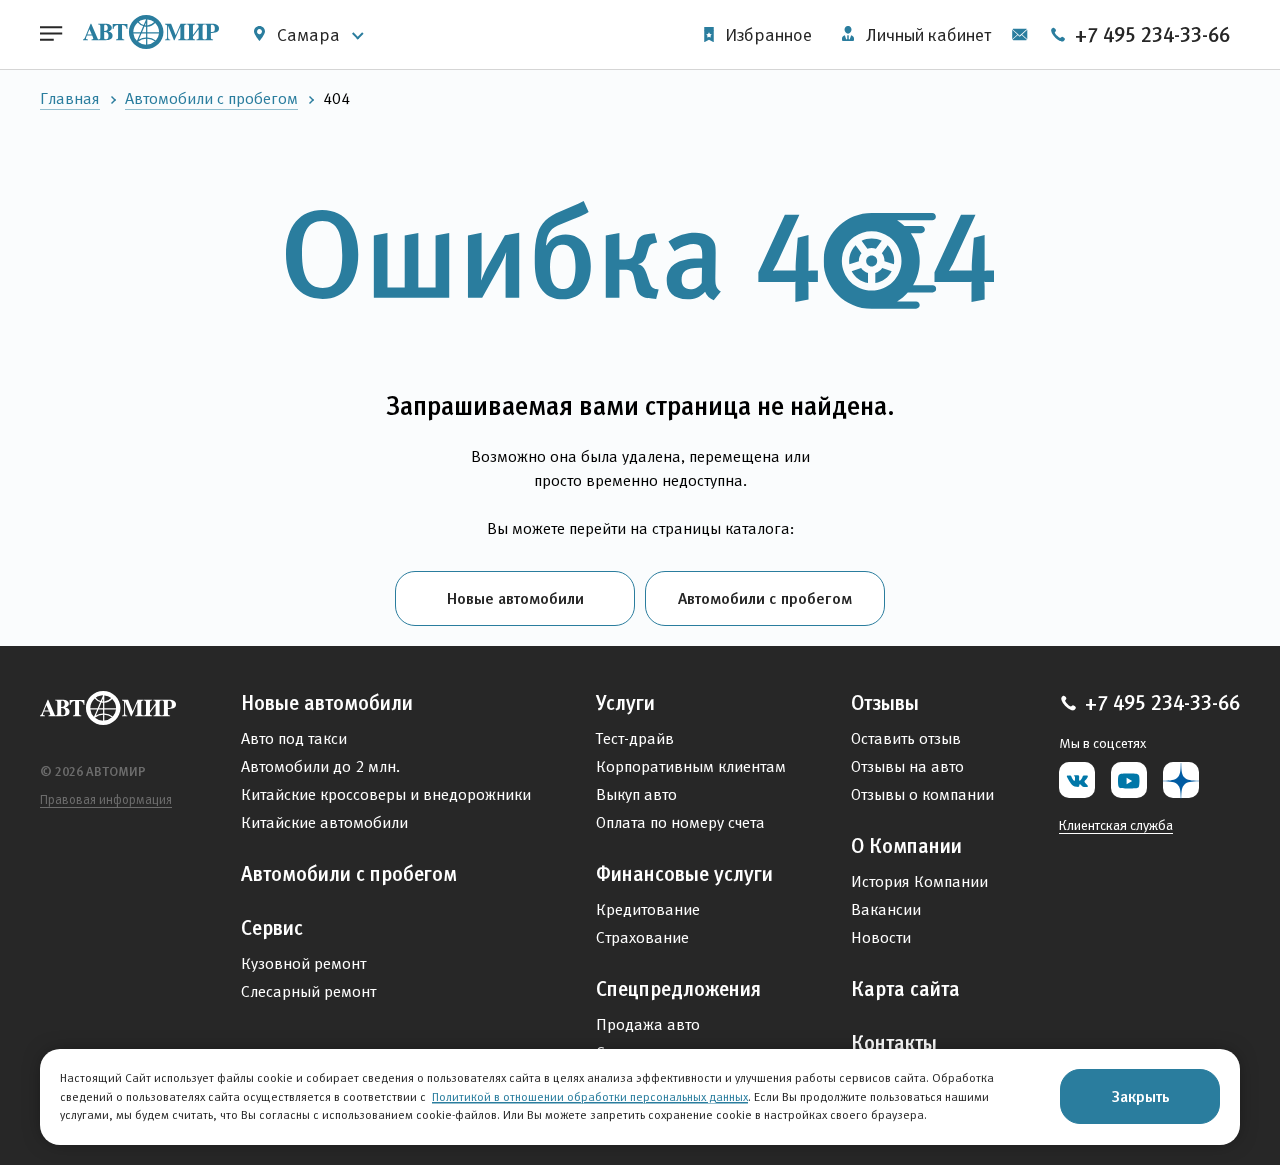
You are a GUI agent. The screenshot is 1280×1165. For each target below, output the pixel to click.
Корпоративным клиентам (691, 766)
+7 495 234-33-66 (1150, 35)
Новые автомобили (515, 598)
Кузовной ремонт (303, 963)
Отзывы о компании (922, 794)
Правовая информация (106, 799)
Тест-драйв (635, 738)
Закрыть (1140, 1096)
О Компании (906, 846)
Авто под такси (294, 738)
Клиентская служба (1116, 825)
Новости (881, 937)
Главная (70, 98)
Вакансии (886, 909)
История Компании (919, 881)
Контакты (894, 1043)
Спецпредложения (678, 989)
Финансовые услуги (684, 874)
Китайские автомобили (324, 822)
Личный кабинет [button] (926, 35)
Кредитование (648, 909)
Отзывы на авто (907, 766)
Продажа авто (648, 1024)
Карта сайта (905, 989)
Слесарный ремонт (308, 991)
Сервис (272, 928)
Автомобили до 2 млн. (320, 766)
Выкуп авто (636, 794)
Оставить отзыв (906, 738)
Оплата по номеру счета (680, 822)
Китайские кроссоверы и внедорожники (386, 794)
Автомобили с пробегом (211, 98)
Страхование (642, 937)
